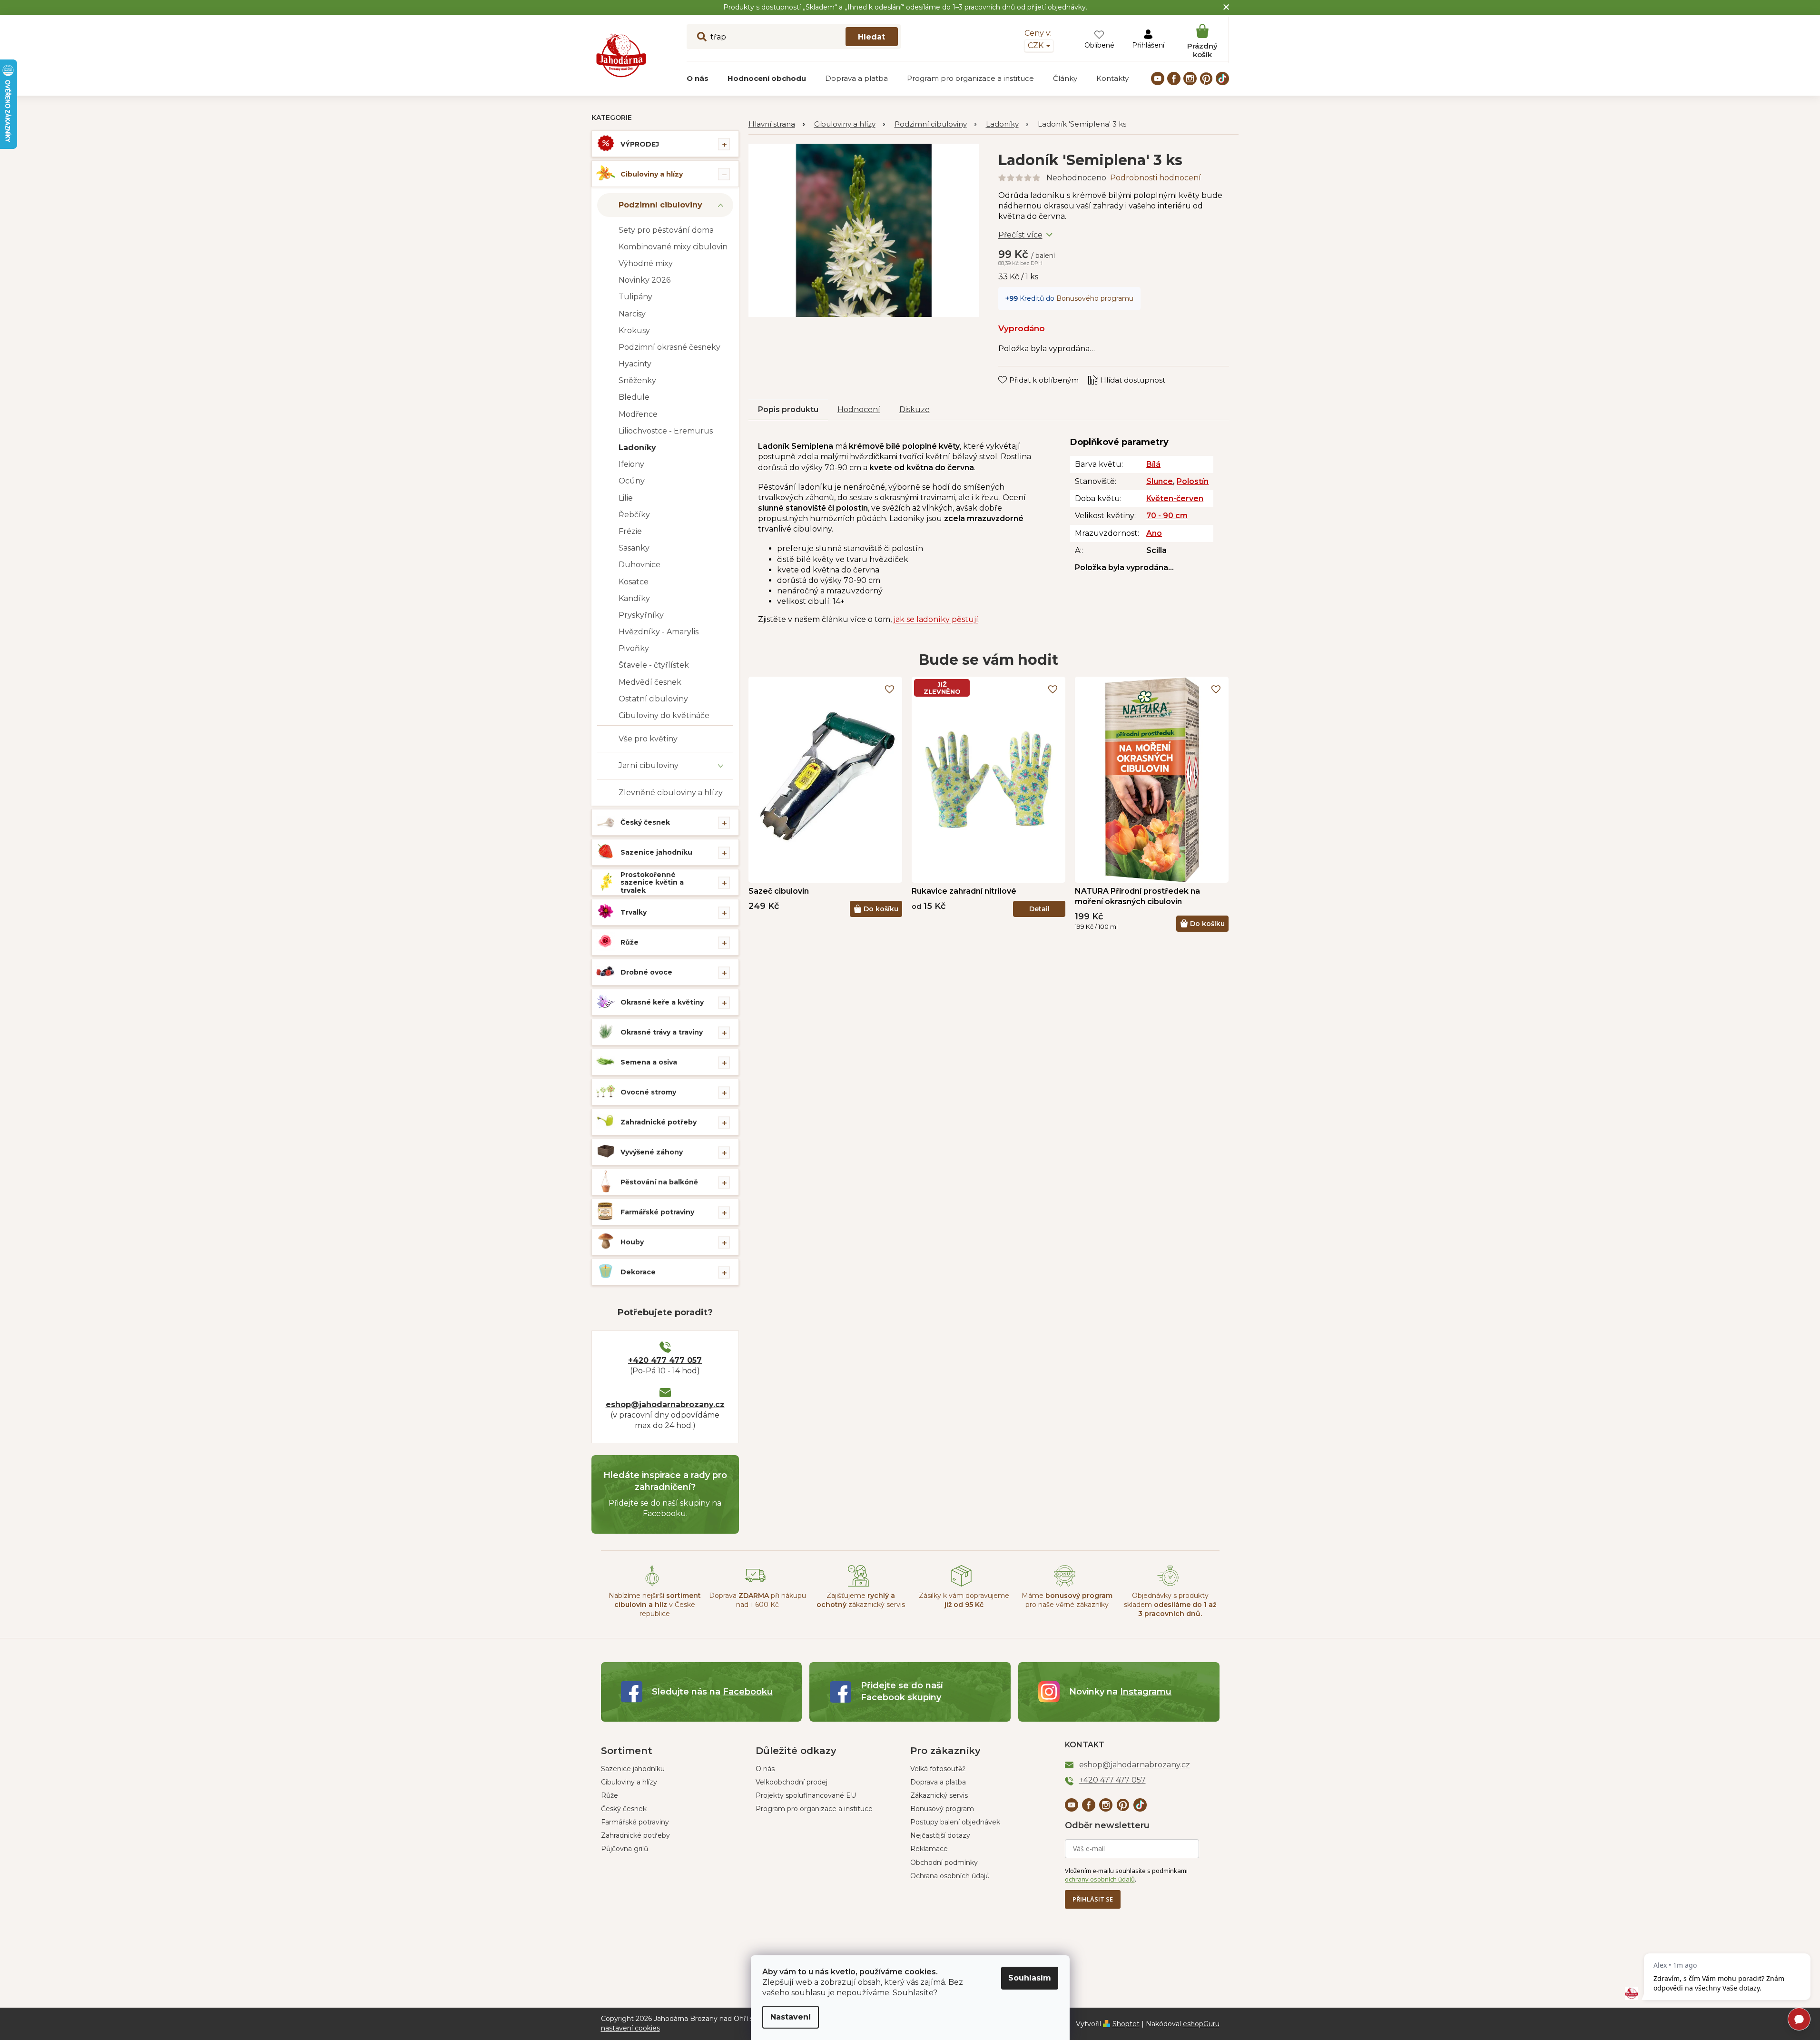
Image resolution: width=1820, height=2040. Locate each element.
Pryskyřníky (641, 615)
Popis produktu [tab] (788, 409)
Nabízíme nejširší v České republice (655, 1605)
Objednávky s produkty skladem (1170, 1605)
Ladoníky (637, 448)
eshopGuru (1201, 2024)
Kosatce (634, 582)
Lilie (626, 498)
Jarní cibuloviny (649, 765)
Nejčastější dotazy (940, 1835)
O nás (765, 1769)
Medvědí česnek (650, 682)
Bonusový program (942, 1809)
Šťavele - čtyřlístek (654, 665)
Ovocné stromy (648, 1092)
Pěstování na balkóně (659, 1182)
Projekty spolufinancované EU (806, 1795)
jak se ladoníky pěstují (936, 619)
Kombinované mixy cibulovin (673, 247)
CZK (1037, 45)
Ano (1154, 533)
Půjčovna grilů (625, 1849)
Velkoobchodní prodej (792, 1782)
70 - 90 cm (1167, 516)
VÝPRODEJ (640, 144)
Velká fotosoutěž (938, 1769)
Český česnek (645, 822)
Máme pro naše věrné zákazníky (1067, 1600)
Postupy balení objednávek (955, 1822)
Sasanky (634, 548)
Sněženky (637, 380)
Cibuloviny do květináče (664, 715)
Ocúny (632, 481)
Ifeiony (631, 464)
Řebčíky (634, 515)
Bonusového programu (1095, 298)
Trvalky (634, 912)
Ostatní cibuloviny (653, 699)
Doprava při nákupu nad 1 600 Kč (758, 1600)
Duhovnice (639, 565)
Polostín (1193, 481)
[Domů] (777, 124)
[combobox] (794, 37)
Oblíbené (1099, 45)
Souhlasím (1030, 1978)
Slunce (1160, 481)
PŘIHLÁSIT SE (1093, 1899)
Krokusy (634, 330)
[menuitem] (698, 79)
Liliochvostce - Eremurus (666, 431)
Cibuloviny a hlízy (652, 174)
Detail (1039, 909)
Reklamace (929, 1849)
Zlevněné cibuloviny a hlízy (671, 793)
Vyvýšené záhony (652, 1152)
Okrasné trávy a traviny (662, 1032)
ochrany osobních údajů (1100, 1879)
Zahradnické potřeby (659, 1122)
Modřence (638, 414)
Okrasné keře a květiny (662, 1002)
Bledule (634, 397)
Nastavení (791, 2017)
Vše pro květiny (648, 739)
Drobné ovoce (646, 972)
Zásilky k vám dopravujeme (964, 1600)
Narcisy (632, 314)
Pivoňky (634, 648)
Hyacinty (635, 364)
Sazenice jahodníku (656, 852)
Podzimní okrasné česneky (669, 347)
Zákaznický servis (939, 1795)
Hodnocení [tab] (859, 409)
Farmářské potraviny (657, 1212)
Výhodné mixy (646, 263)
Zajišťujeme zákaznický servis (861, 1600)
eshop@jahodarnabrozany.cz (665, 1404)
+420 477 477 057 (665, 1360)
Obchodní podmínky (944, 1863)
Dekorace (638, 1272)
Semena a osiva (649, 1062)
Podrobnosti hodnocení (1156, 178)
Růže (630, 942)
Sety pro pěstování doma (666, 230)
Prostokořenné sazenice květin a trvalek (652, 883)
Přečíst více (1020, 235)
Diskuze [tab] (915, 409)
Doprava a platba (938, 1782)
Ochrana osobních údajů (950, 1876)
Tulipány (635, 297)
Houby (632, 1242)
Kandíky (634, 598)
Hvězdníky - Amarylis (659, 632)
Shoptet (1126, 2024)
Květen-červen (1175, 498)
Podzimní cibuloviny (660, 205)
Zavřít (1015, 371)
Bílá (1153, 464)
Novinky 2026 (644, 280)
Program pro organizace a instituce (814, 1809)
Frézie (630, 531)
